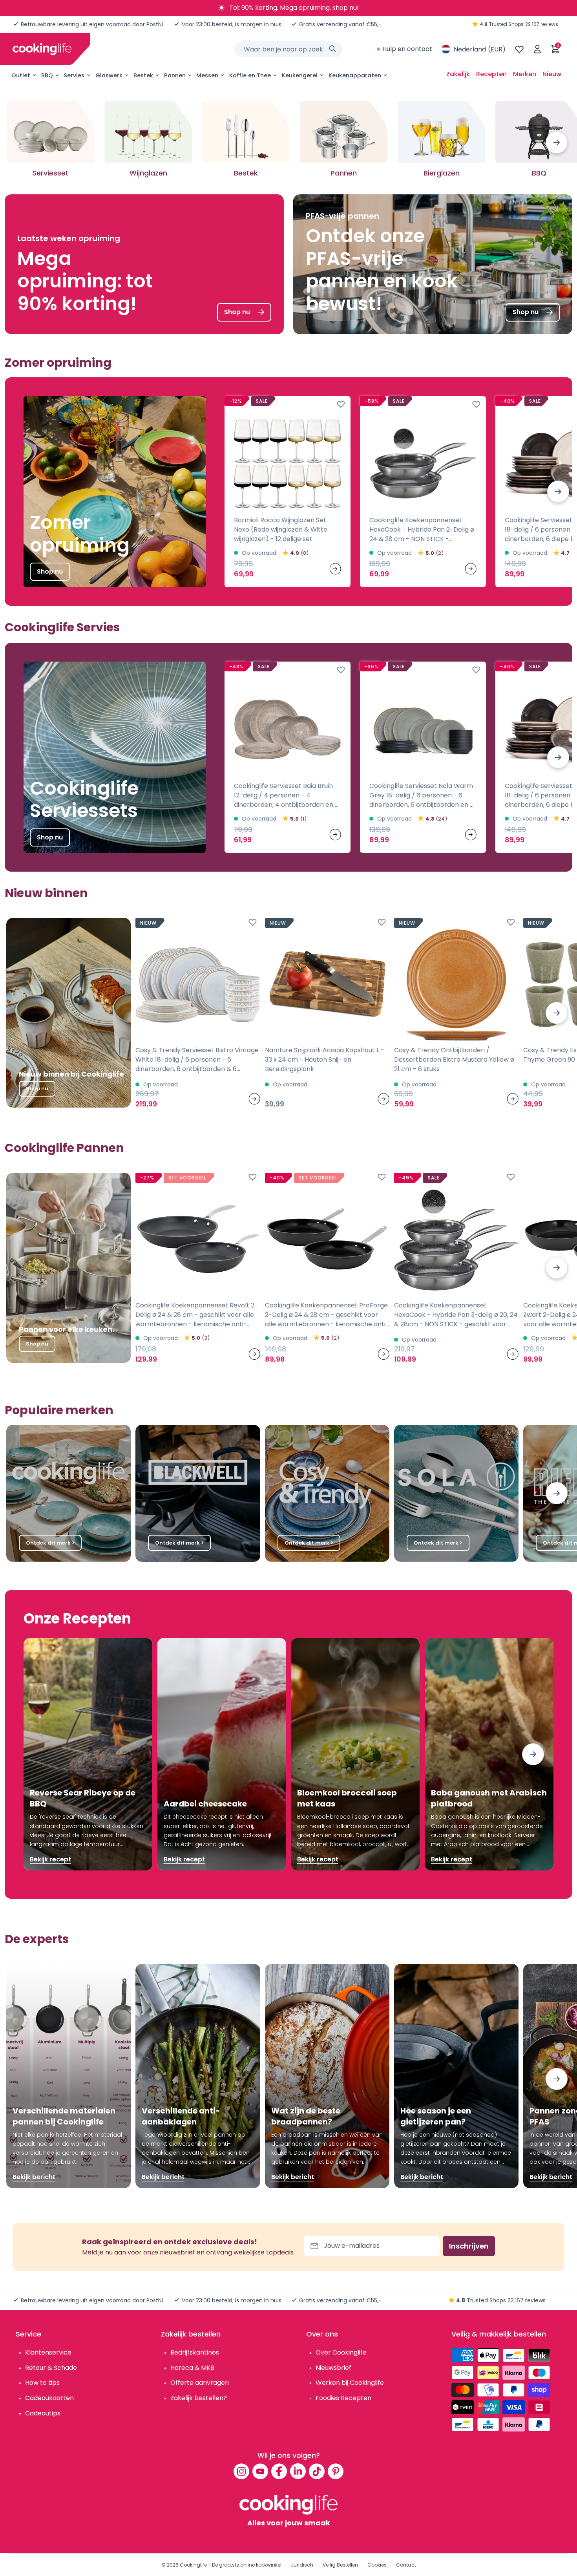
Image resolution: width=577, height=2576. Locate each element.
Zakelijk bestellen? (199, 2398)
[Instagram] (241, 2471)
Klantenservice (48, 2352)
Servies (74, 75)
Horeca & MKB (192, 2368)
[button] (557, 143)
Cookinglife (193, 2565)
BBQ (47, 75)
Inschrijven (469, 2246)
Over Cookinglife (341, 2352)
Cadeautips (43, 2413)
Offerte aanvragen (200, 2383)
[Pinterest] (336, 2471)
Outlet (21, 75)
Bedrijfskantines (195, 2352)
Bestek (143, 75)
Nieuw (552, 74)
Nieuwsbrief (333, 2368)
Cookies (377, 2565)
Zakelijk (458, 74)
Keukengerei (300, 75)
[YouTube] (260, 2471)
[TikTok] (317, 2471)
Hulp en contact (407, 49)
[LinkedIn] (298, 2471)
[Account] (537, 49)
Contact (406, 2565)
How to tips (42, 2383)
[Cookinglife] (42, 49)
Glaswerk (109, 75)
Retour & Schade (51, 2368)
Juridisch (302, 2565)
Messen (207, 75)
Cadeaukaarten (49, 2398)
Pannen (175, 75)
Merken (525, 74)
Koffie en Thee (250, 75)
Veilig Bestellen (340, 2565)
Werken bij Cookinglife (350, 2383)
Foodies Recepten (343, 2398)
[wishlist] (519, 49)
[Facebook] (279, 2471)
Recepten (491, 74)
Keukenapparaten (355, 75)
